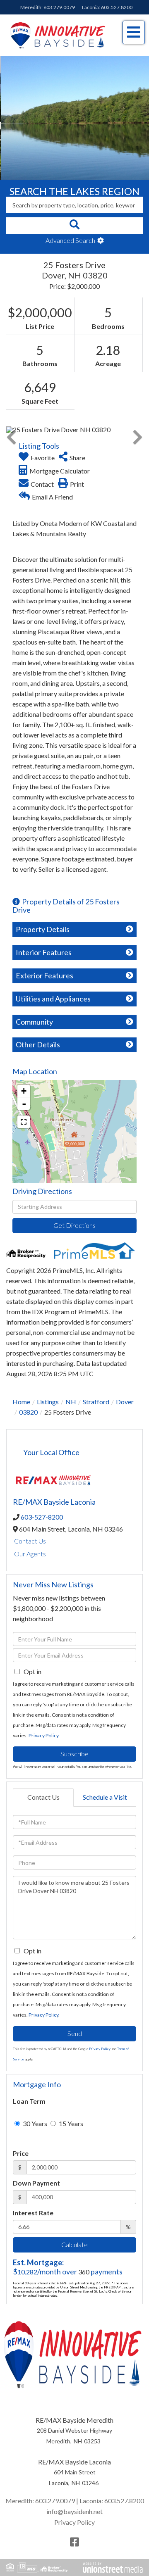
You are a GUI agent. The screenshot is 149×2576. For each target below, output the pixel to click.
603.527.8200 (117, 7)
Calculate (74, 2244)
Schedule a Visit (105, 1797)
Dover (125, 1402)
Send (75, 2033)
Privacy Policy (43, 1735)
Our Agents (30, 1554)
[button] (74, 226)
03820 (28, 1412)
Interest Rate (33, 2213)
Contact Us (30, 1541)
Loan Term (29, 2101)
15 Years (70, 2123)
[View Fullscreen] (24, 1122)
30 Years (34, 2123)
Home (21, 1402)
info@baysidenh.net (74, 2511)
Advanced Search (70, 240)
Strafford (96, 1402)
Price (21, 2153)
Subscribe (74, 1754)
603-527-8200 (42, 1517)
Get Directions (74, 1225)
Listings (48, 1402)
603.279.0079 (59, 7)
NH (71, 1402)
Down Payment (36, 2183)
